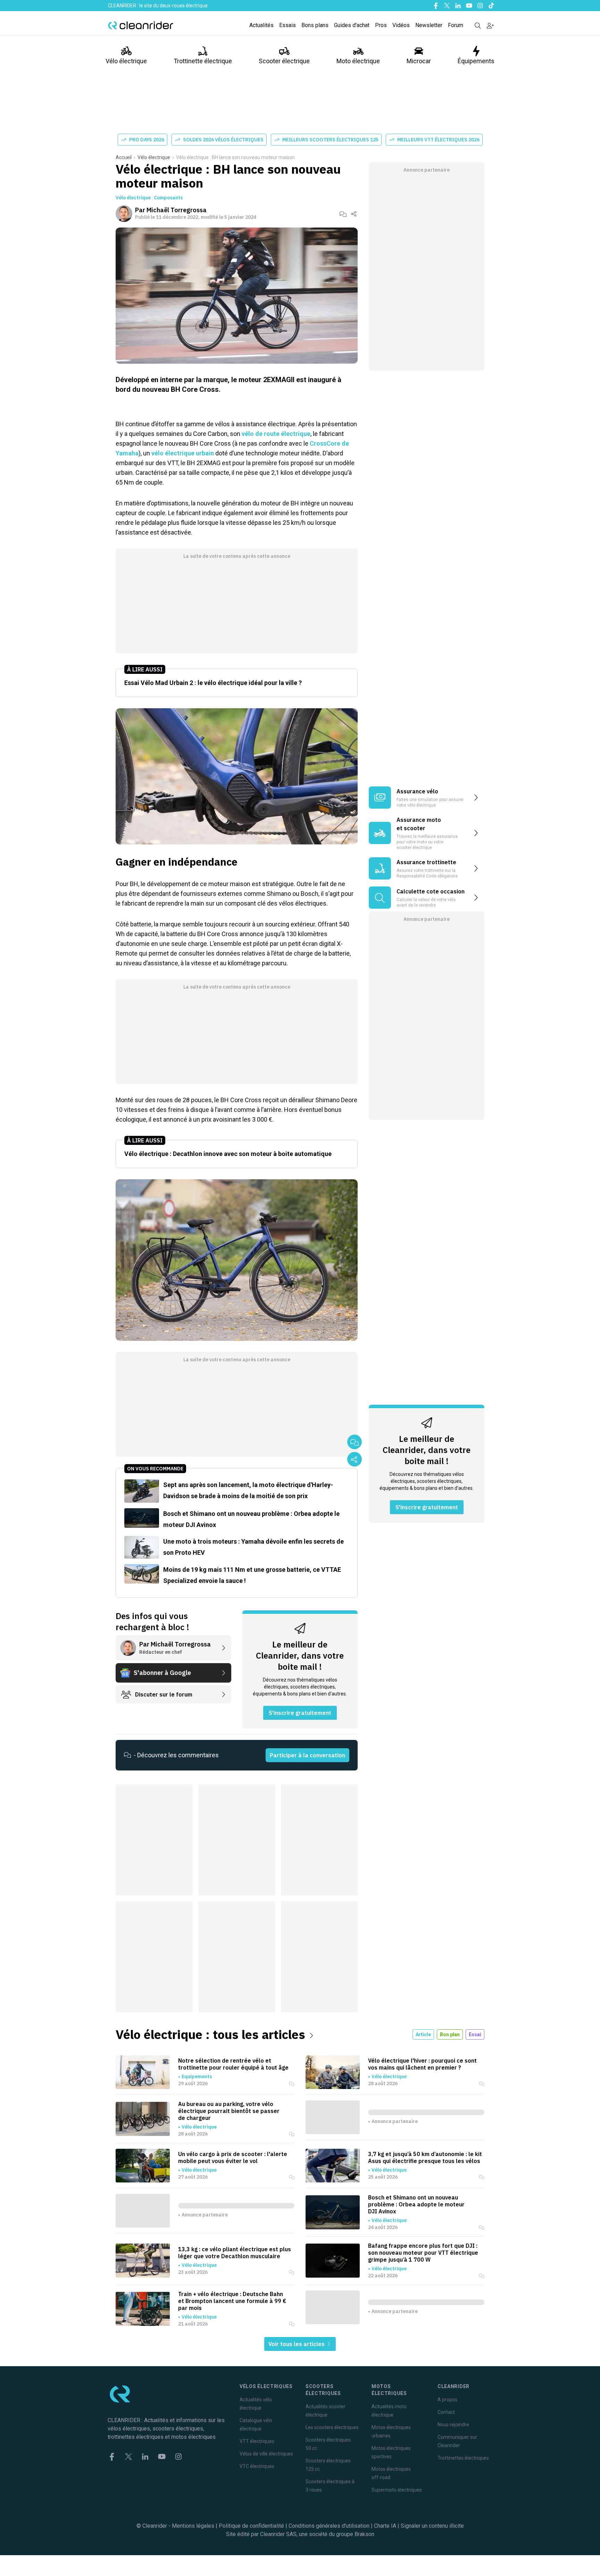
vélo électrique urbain (183, 453)
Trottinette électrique (203, 61)
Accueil (124, 157)
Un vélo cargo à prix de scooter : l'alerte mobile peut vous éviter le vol (233, 2157)
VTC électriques (257, 2466)
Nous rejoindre (453, 2425)
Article (423, 2034)
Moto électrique (358, 61)
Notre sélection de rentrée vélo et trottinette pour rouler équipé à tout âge (233, 2064)
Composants (168, 198)
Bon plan (450, 2034)
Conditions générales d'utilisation (329, 2526)
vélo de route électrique (276, 434)
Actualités (261, 25)
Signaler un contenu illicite (432, 2526)
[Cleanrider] (141, 25)
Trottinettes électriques (463, 2458)
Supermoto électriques (397, 2490)
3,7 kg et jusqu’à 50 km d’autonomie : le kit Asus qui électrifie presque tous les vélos (425, 2157)
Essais (287, 25)
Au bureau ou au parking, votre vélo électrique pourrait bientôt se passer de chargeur (229, 2111)
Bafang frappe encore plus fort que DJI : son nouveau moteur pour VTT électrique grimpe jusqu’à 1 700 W (423, 2253)
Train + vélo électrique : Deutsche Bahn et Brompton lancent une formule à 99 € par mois (232, 2301)
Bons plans (315, 25)
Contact (446, 2412)
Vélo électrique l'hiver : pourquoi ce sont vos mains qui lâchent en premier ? (422, 2064)
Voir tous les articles (297, 2344)
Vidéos (401, 25)
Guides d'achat (352, 25)
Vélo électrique (126, 61)
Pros (381, 25)
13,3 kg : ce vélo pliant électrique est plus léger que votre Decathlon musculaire (235, 2253)
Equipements (197, 2077)
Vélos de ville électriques (266, 2454)
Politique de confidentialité (251, 2526)
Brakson (364, 2534)
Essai (475, 2034)
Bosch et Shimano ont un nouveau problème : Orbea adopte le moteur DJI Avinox (416, 2204)
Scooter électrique (284, 61)
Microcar (419, 61)
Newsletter (429, 25)
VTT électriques (257, 2441)
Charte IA (385, 2526)
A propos (447, 2400)
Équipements (476, 61)
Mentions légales (193, 2526)
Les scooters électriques (332, 2427)
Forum (456, 25)
